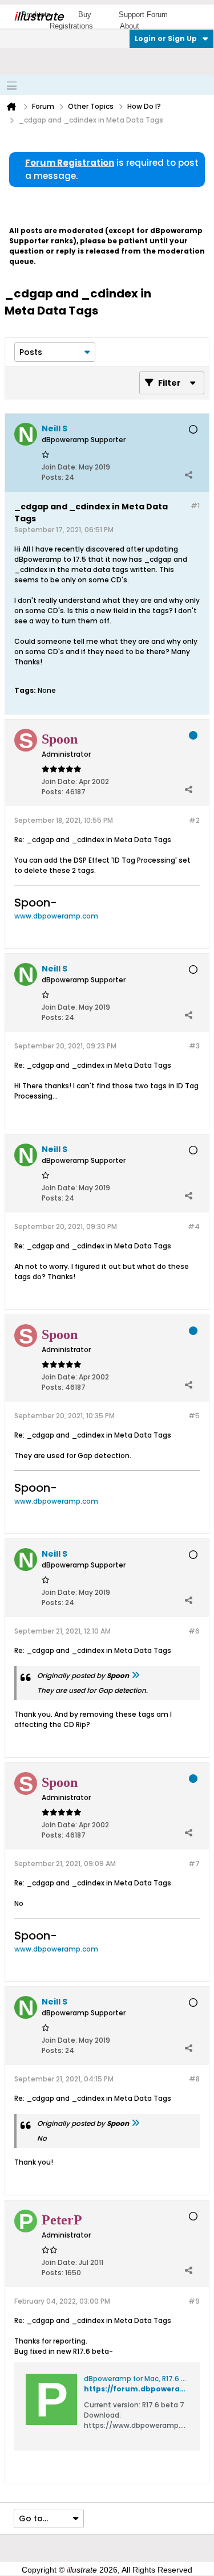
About (130, 26)
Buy (85, 15)
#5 (194, 1416)
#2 (194, 820)
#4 (194, 1226)
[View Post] (135, 1675)
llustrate (39, 17)
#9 (194, 2301)
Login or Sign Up (166, 38)
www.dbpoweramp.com (56, 916)
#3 (194, 1046)
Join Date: (59, 467)
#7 (194, 1863)
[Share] (188, 475)
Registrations (71, 26)
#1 (195, 506)
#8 (194, 2079)
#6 (194, 1631)
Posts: (53, 477)
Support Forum (143, 15)
